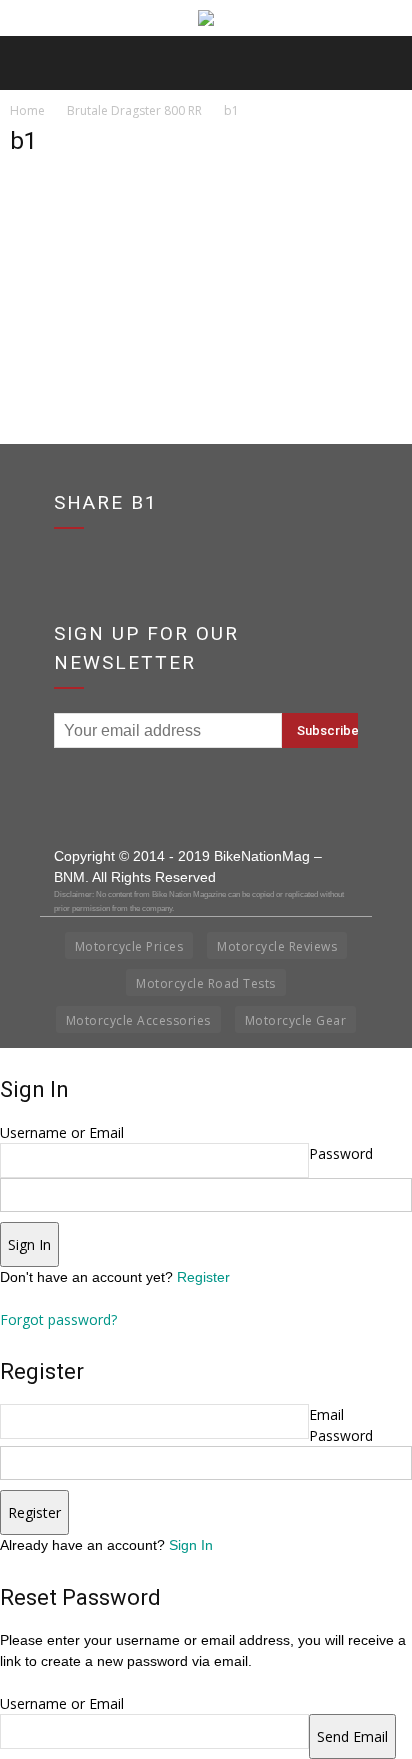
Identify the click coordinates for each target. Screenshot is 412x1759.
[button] (384, 63)
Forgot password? (58, 1319)
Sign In (191, 1545)
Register (203, 1277)
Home (27, 110)
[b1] (60, 270)
